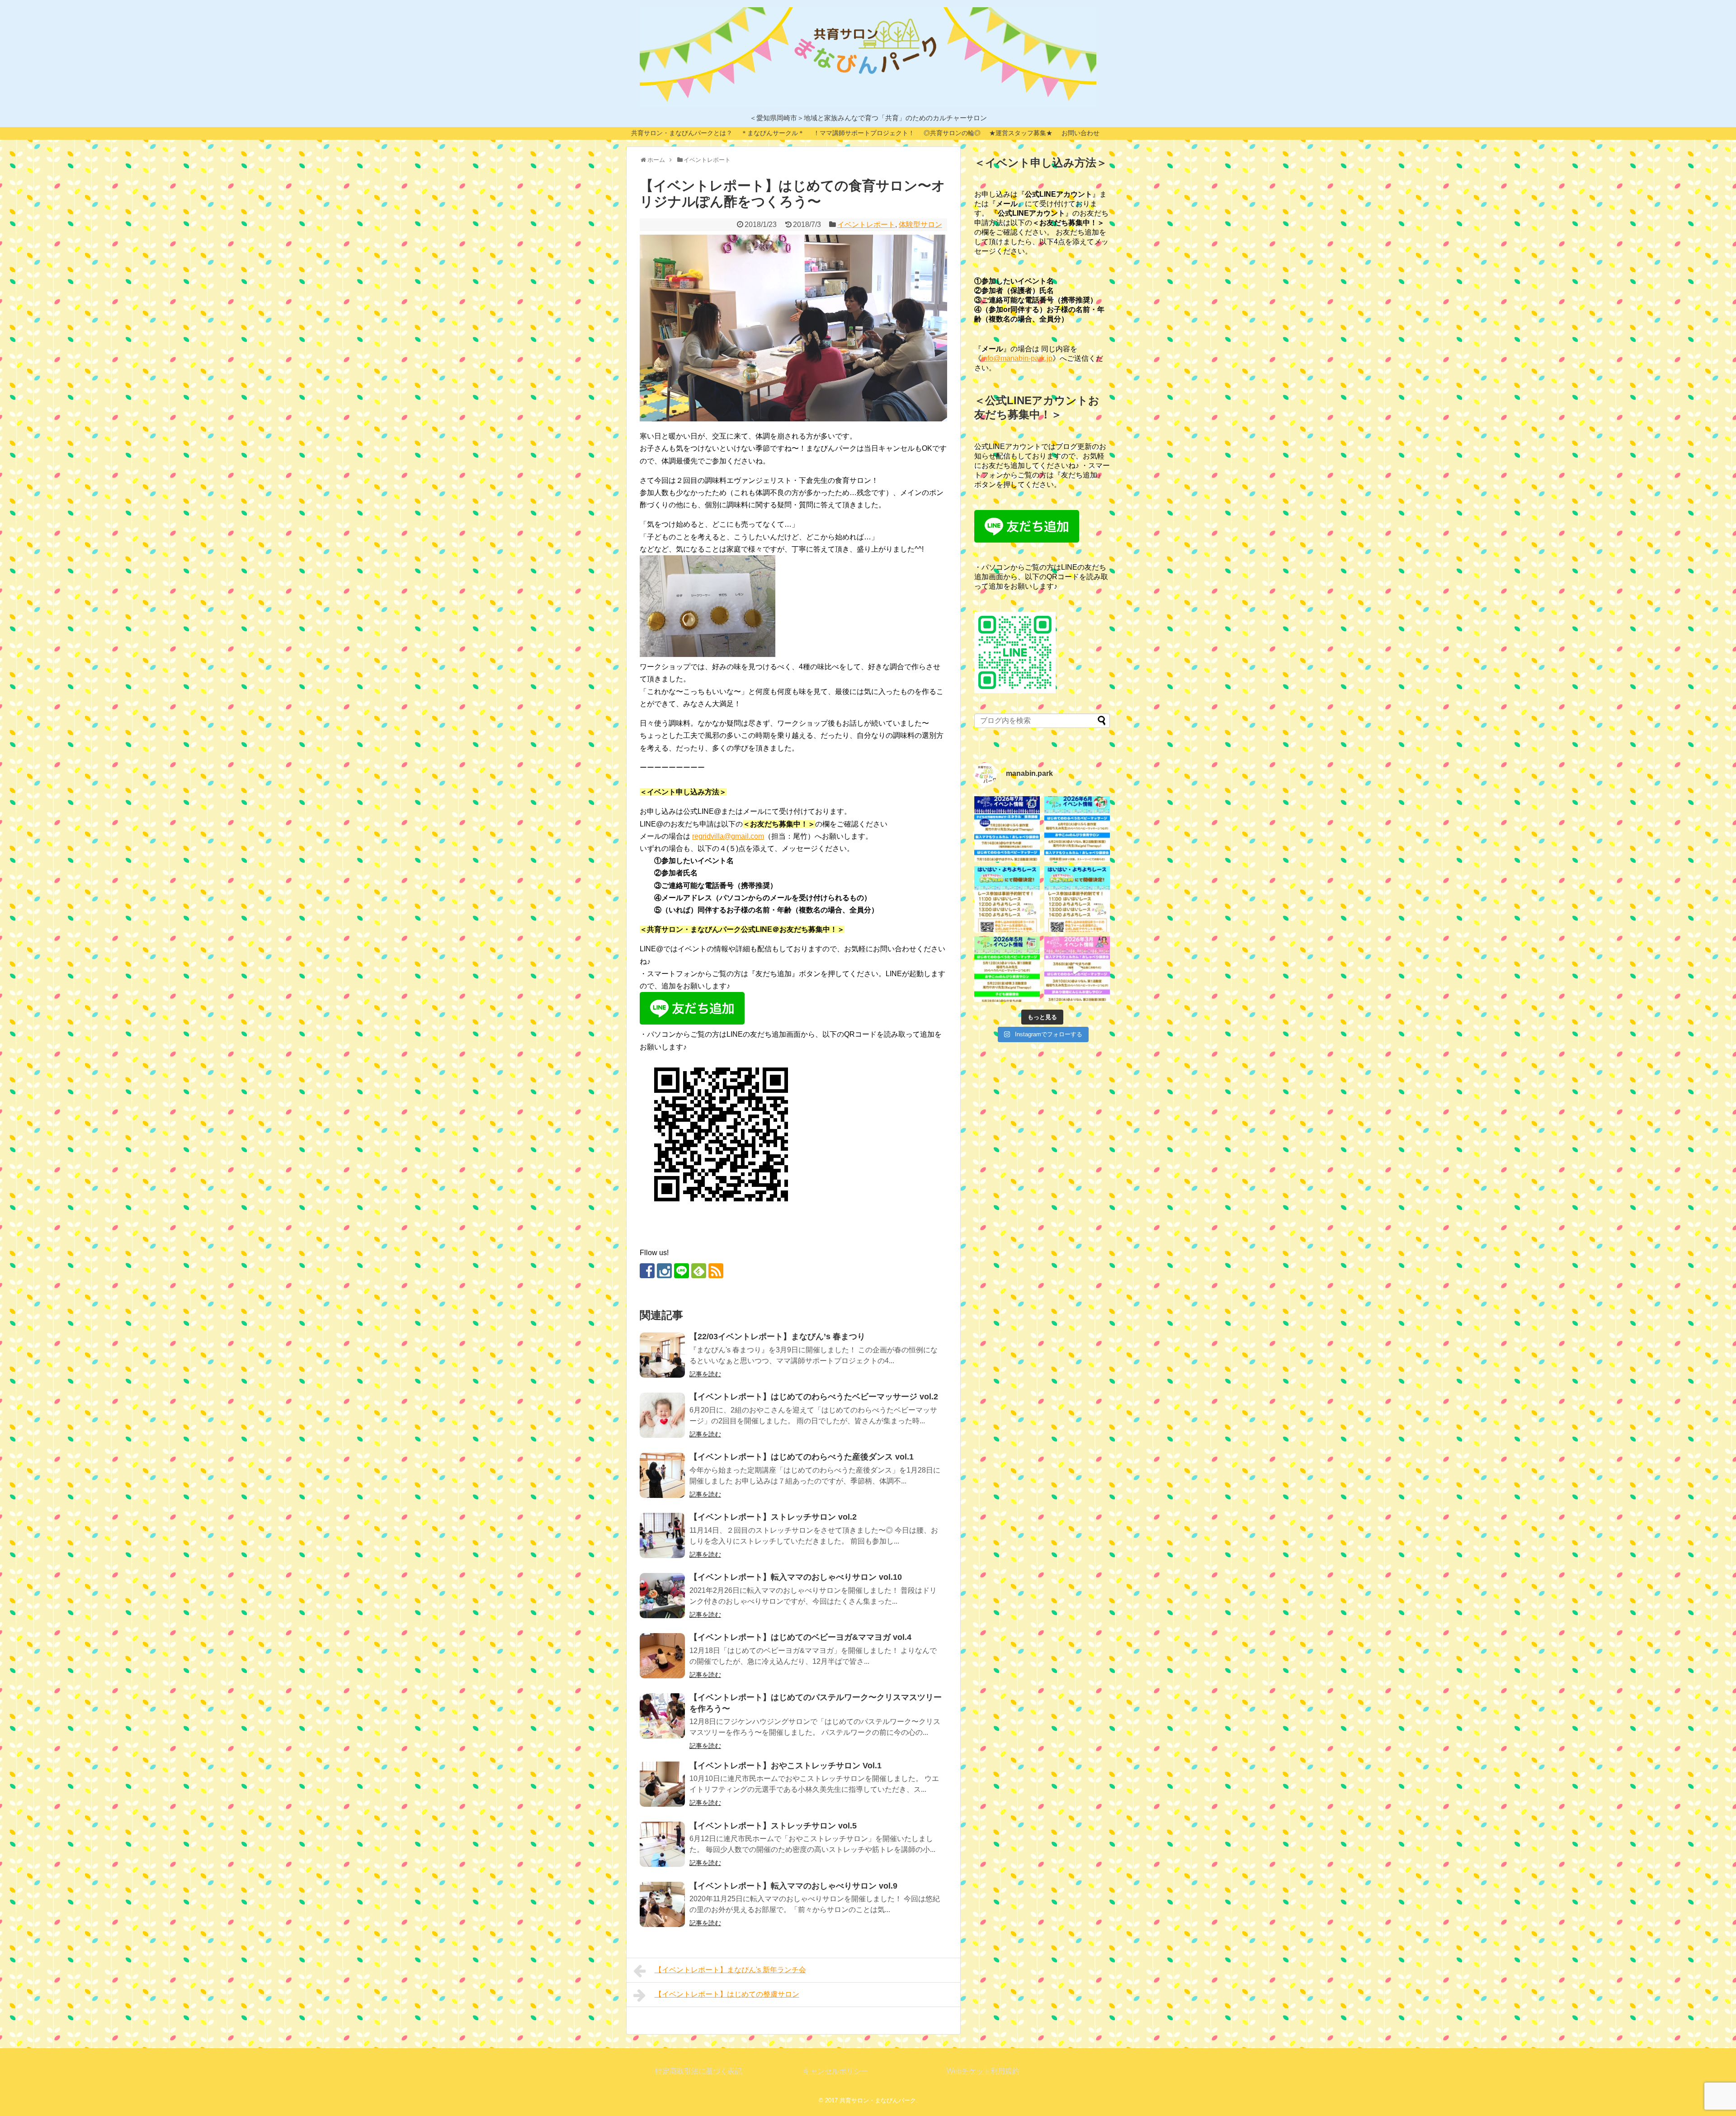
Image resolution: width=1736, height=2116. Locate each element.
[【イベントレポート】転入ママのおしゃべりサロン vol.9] (662, 1904)
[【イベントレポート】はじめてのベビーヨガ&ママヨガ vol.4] (662, 1656)
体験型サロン (920, 224)
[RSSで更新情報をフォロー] (716, 1271)
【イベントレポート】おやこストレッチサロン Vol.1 (785, 1766)
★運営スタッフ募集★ (1021, 133)
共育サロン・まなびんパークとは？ (682, 133)
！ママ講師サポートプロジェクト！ (864, 133)
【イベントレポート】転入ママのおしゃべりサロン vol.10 (796, 1577)
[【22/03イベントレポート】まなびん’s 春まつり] (662, 1355)
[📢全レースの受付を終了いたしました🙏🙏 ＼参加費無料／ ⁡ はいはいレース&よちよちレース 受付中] (1077, 899)
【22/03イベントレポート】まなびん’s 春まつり (777, 1337)
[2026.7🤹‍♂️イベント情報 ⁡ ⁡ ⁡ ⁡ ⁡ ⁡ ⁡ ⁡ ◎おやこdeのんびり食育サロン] (1007, 829)
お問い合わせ (1080, 133)
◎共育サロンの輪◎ (952, 133)
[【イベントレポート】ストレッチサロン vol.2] (662, 1535)
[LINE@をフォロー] (682, 1271)
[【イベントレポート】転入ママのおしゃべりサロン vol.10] (662, 1596)
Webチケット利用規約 (983, 2071)
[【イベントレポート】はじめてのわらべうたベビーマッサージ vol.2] (662, 1415)
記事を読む (705, 1374)
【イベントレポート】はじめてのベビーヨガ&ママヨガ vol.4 (800, 1637)
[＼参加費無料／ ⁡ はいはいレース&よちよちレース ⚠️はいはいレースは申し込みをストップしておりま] (1007, 899)
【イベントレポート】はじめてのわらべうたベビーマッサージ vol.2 (814, 1397)
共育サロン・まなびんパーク (878, 2100)
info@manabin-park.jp (1017, 358)
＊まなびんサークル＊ (773, 133)
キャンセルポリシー (835, 2071)
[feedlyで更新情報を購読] (699, 1271)
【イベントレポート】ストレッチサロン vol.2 (773, 1517)
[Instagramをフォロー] (664, 1271)
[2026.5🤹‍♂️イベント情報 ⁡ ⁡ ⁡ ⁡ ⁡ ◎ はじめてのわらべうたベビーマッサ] (1007, 969)
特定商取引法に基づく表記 (698, 2071)
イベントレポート (866, 224)
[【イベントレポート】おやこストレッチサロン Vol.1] (662, 1784)
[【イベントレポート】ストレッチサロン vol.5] (662, 1844)
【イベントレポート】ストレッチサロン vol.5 (773, 1826)
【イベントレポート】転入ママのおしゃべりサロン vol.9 (793, 1886)
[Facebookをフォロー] (647, 1271)
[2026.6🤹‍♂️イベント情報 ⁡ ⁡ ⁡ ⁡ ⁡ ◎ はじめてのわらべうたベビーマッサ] (1077, 829)
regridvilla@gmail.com (728, 836)
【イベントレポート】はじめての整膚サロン (727, 1994)
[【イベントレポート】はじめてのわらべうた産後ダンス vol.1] (662, 1475)
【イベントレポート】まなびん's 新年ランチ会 (730, 1970)
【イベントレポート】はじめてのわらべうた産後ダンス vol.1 (802, 1457)
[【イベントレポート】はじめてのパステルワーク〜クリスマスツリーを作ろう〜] (662, 1716)
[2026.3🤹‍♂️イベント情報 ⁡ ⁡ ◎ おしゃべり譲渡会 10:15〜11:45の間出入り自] (1077, 969)
